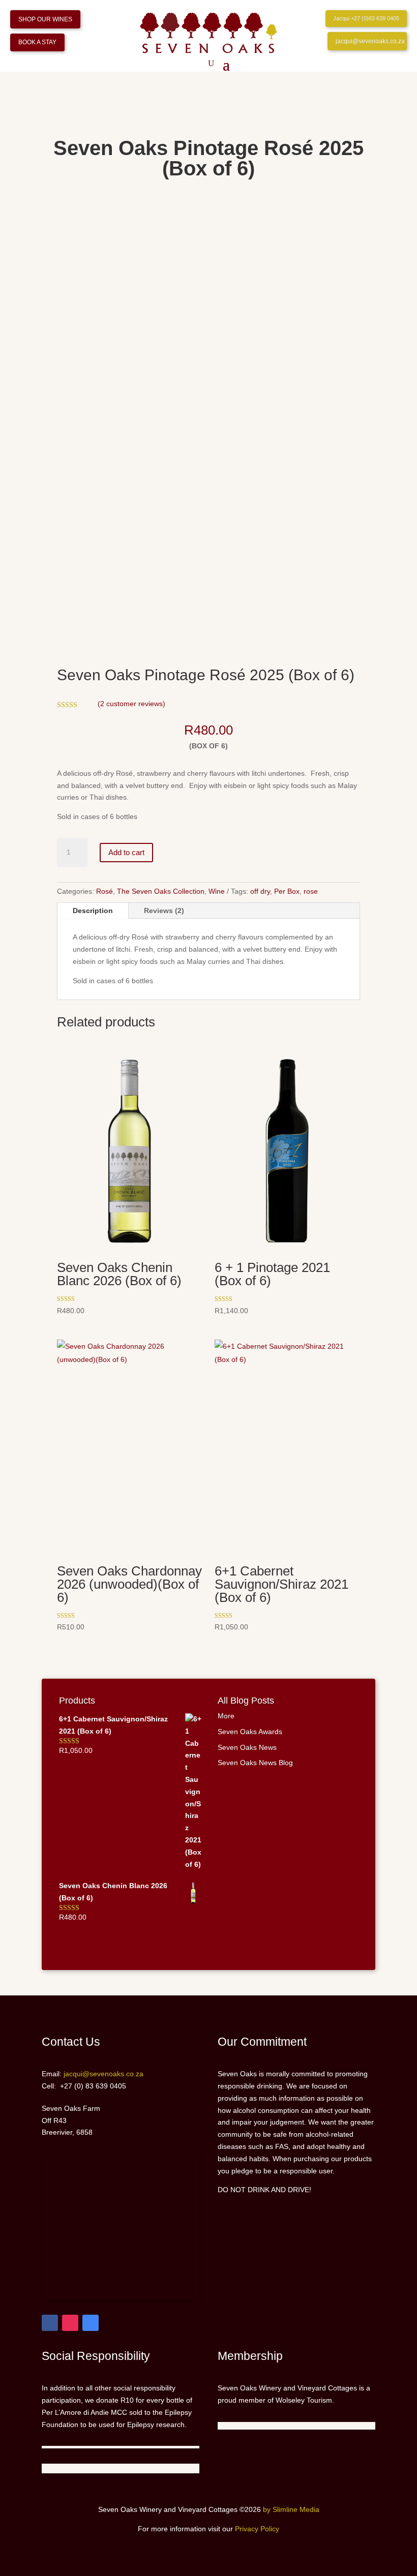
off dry (260, 891)
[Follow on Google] (91, 2323)
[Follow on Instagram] (70, 2323)
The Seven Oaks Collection (161, 891)
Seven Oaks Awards (250, 1732)
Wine (217, 891)
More (226, 1716)
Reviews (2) (164, 911)
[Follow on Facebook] (50, 2323)
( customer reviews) (131, 704)
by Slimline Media (291, 2509)
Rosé (105, 891)
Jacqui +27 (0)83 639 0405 (366, 18)
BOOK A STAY (37, 42)
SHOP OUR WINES (45, 19)
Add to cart (126, 852)
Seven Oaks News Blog (255, 1763)
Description (93, 911)
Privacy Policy (257, 2529)
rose (311, 891)
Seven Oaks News (247, 1747)
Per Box (287, 891)
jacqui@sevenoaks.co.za (370, 41)
